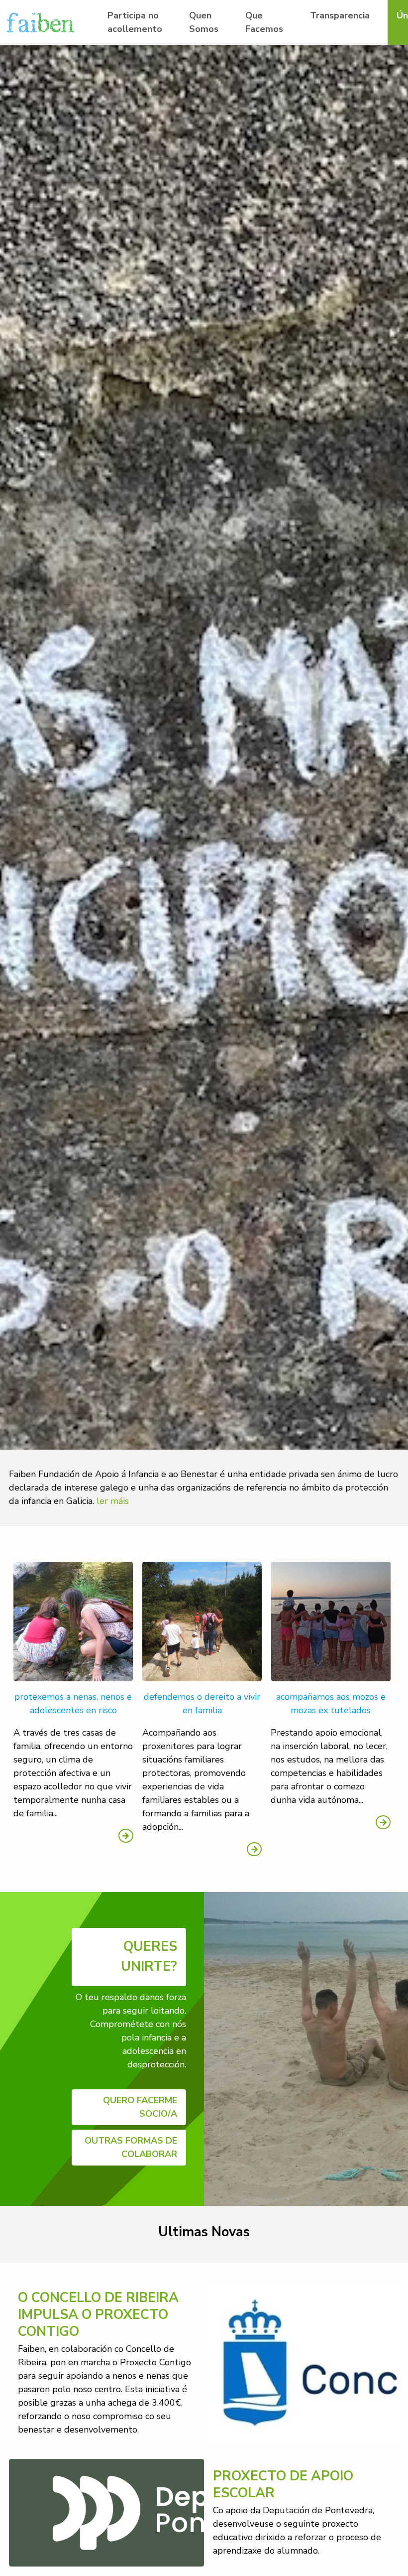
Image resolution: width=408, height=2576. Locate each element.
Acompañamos (275, 82)
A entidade (211, 46)
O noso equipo (218, 64)
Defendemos (271, 64)
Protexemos (270, 46)
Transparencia (340, 15)
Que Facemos (264, 22)
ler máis (113, 1501)
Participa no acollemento (135, 22)
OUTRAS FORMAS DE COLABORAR (131, 2147)
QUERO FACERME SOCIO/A (140, 2107)
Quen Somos (204, 22)
